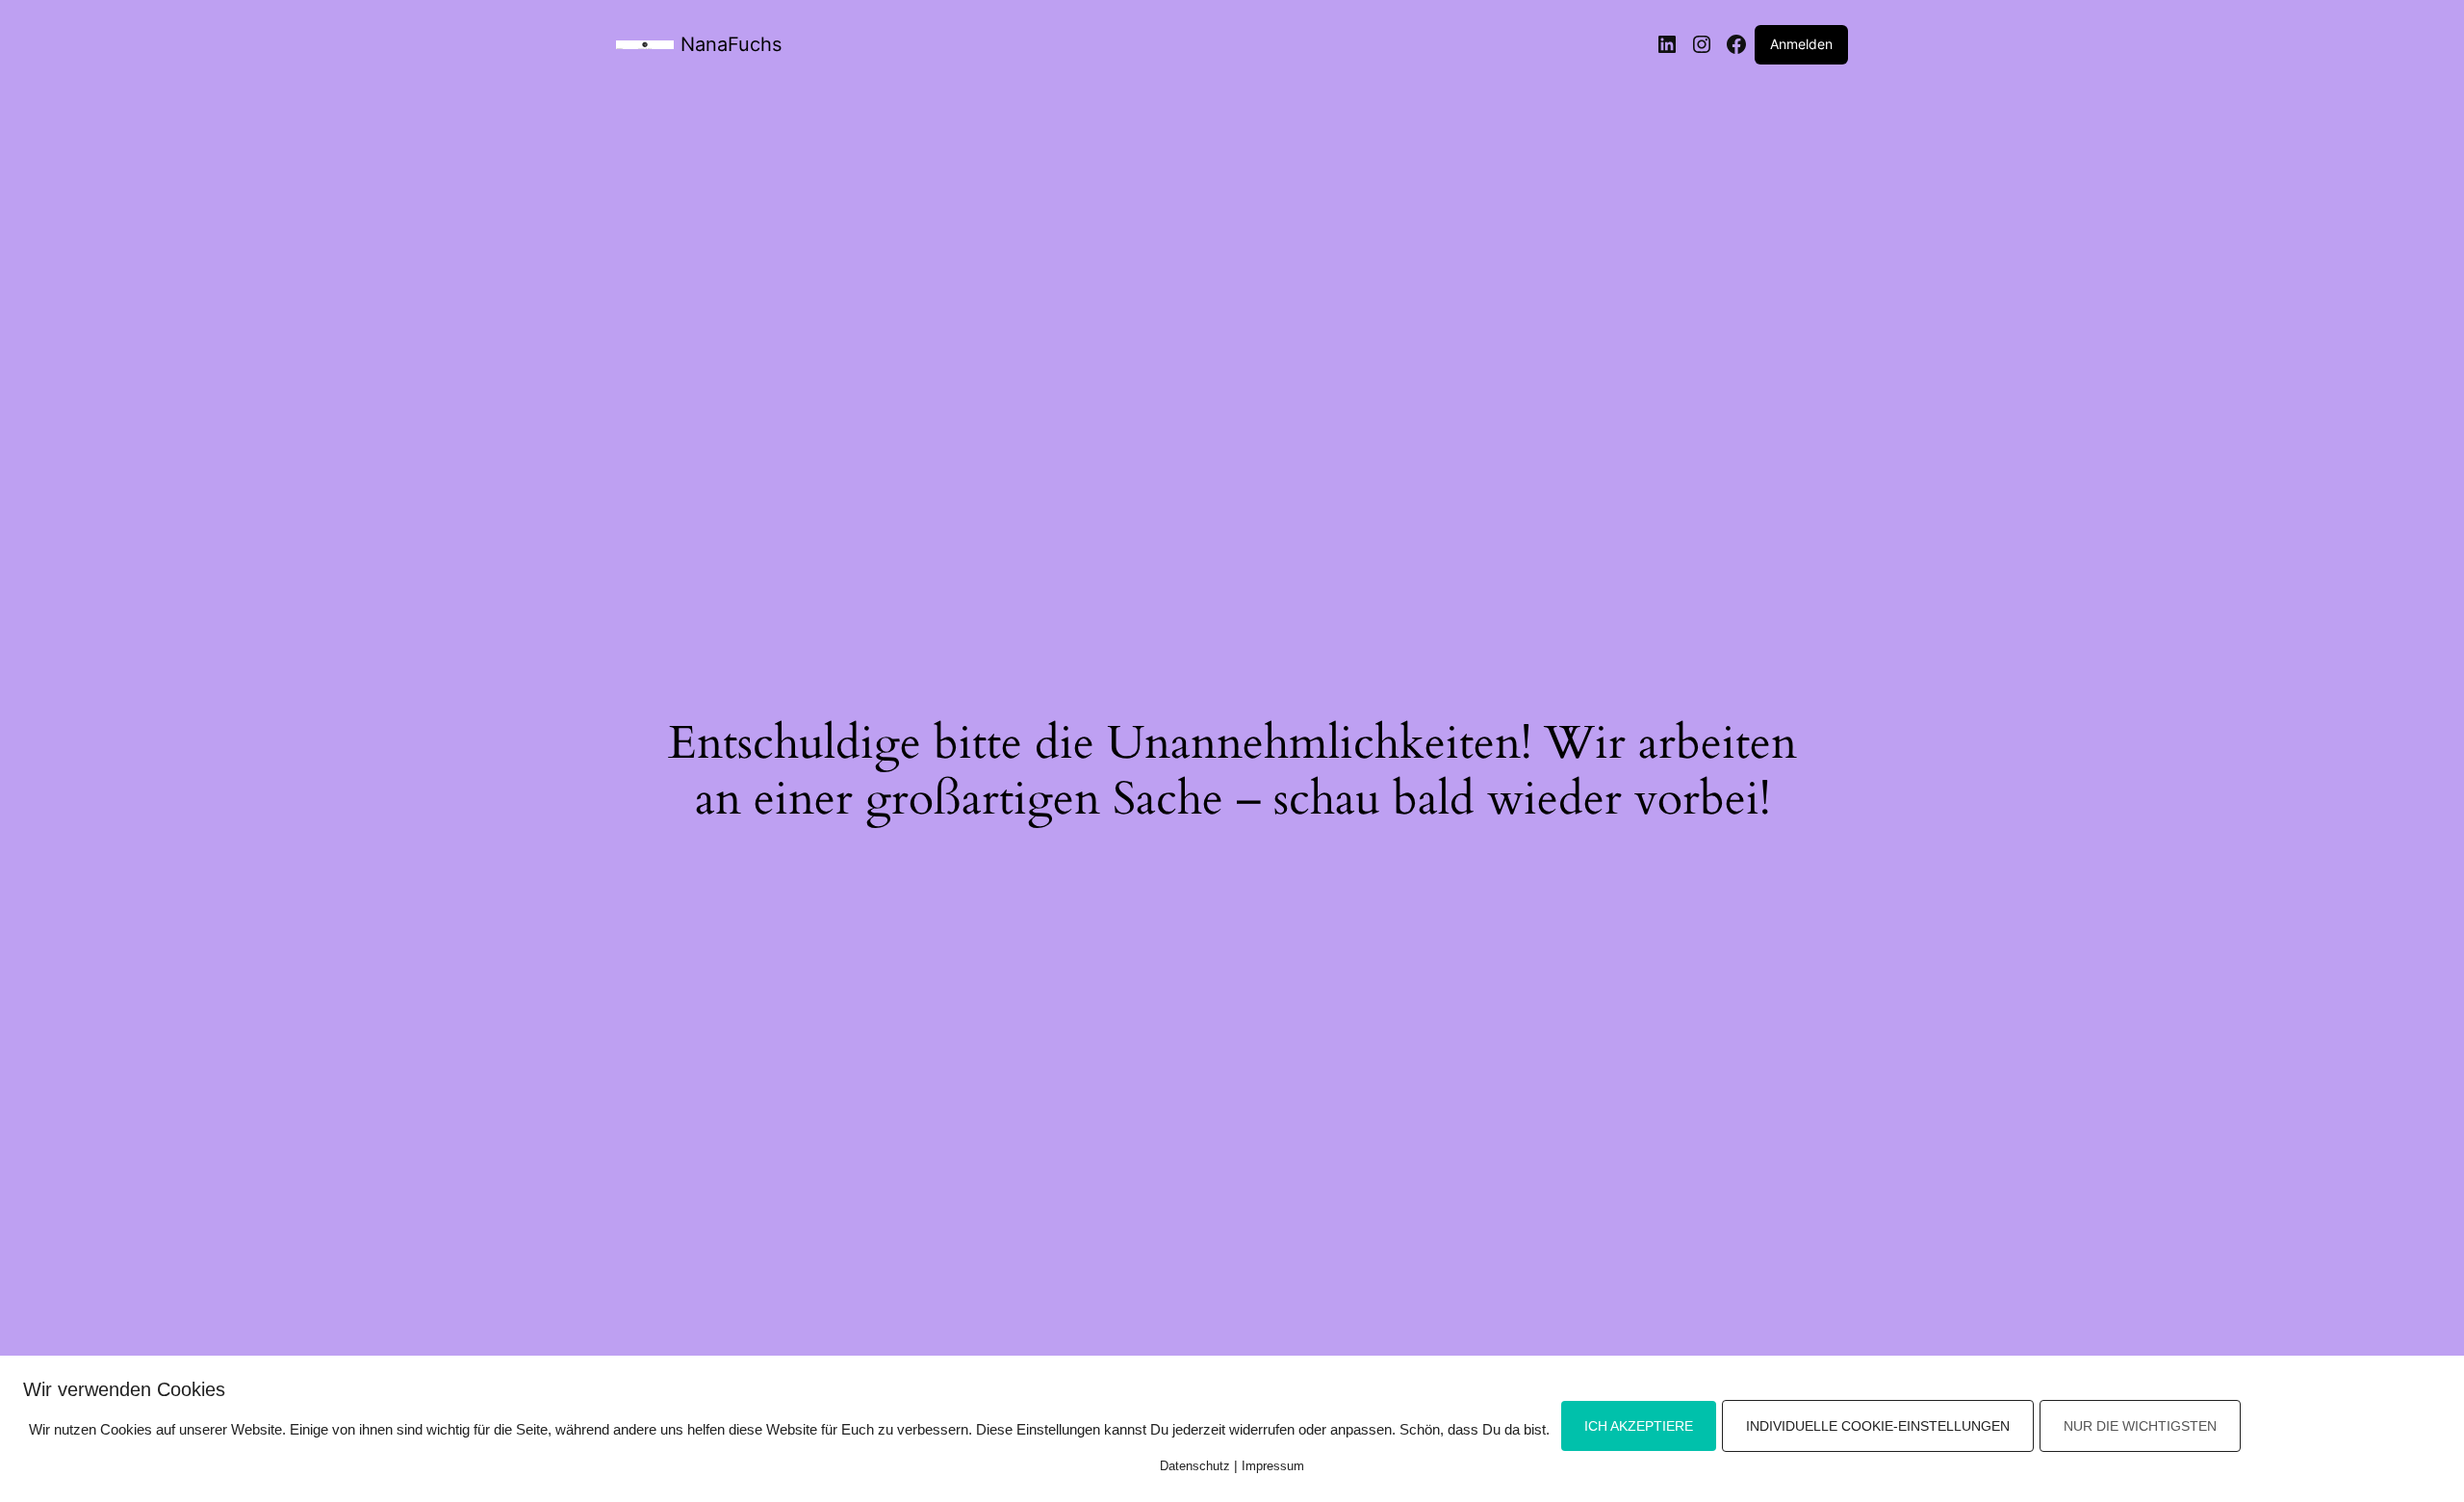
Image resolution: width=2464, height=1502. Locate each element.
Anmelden (1801, 44)
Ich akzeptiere (1639, 1426)
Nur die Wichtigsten (2140, 1426)
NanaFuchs (731, 44)
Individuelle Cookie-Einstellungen (1878, 1426)
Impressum (1273, 1466)
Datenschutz (1195, 1466)
